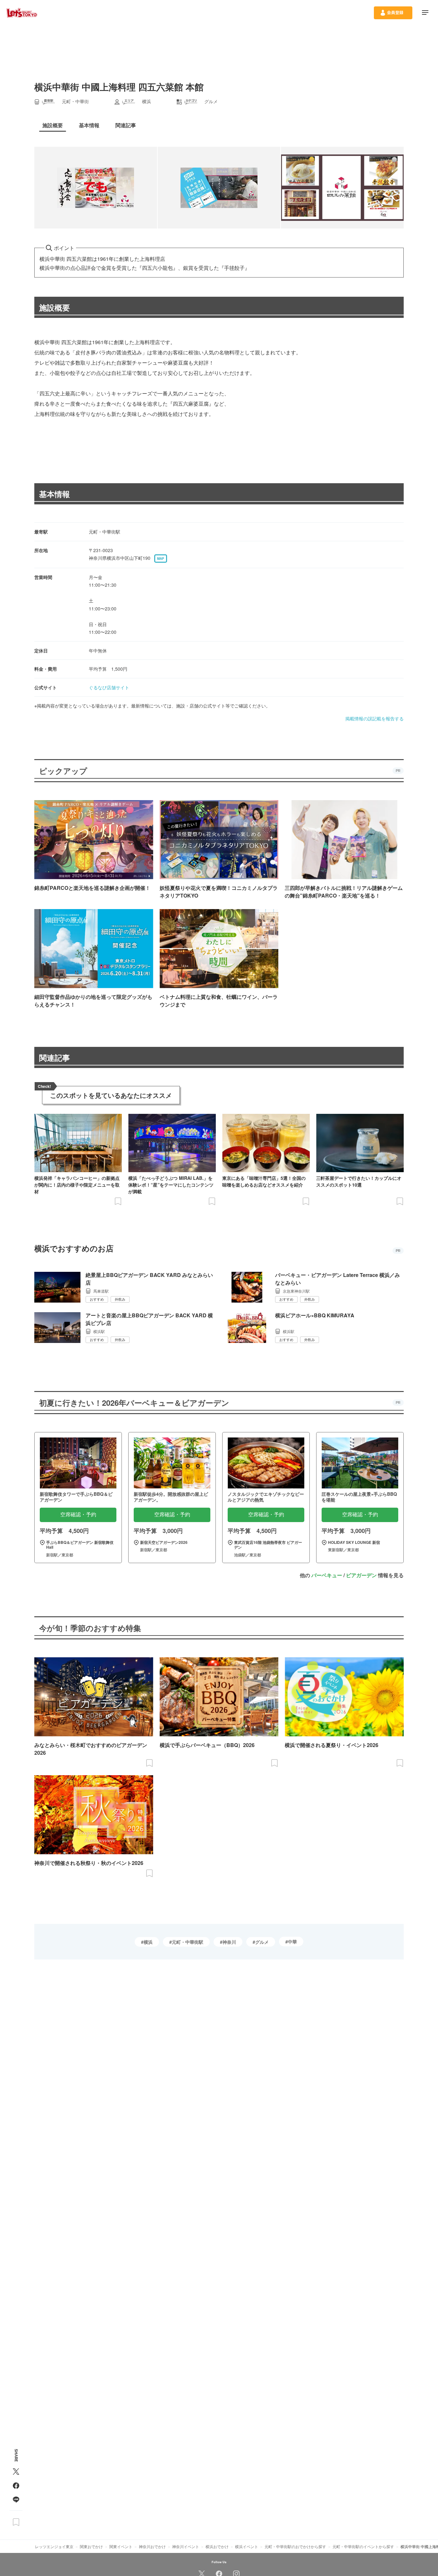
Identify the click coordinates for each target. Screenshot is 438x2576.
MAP (161, 559)
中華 (292, 1942)
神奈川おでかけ (152, 2546)
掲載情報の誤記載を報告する (375, 718)
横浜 (148, 1942)
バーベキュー (327, 1575)
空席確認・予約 (78, 1515)
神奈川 (229, 1942)
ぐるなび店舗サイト (109, 687)
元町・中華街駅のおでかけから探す (295, 2546)
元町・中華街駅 (188, 1942)
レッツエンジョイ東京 (54, 2546)
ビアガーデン (361, 1575)
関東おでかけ (91, 2546)
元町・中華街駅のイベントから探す (363, 2546)
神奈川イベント (186, 2546)
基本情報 (55, 494)
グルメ (262, 1942)
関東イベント (121, 2546)
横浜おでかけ (217, 2546)
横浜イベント (247, 2546)
